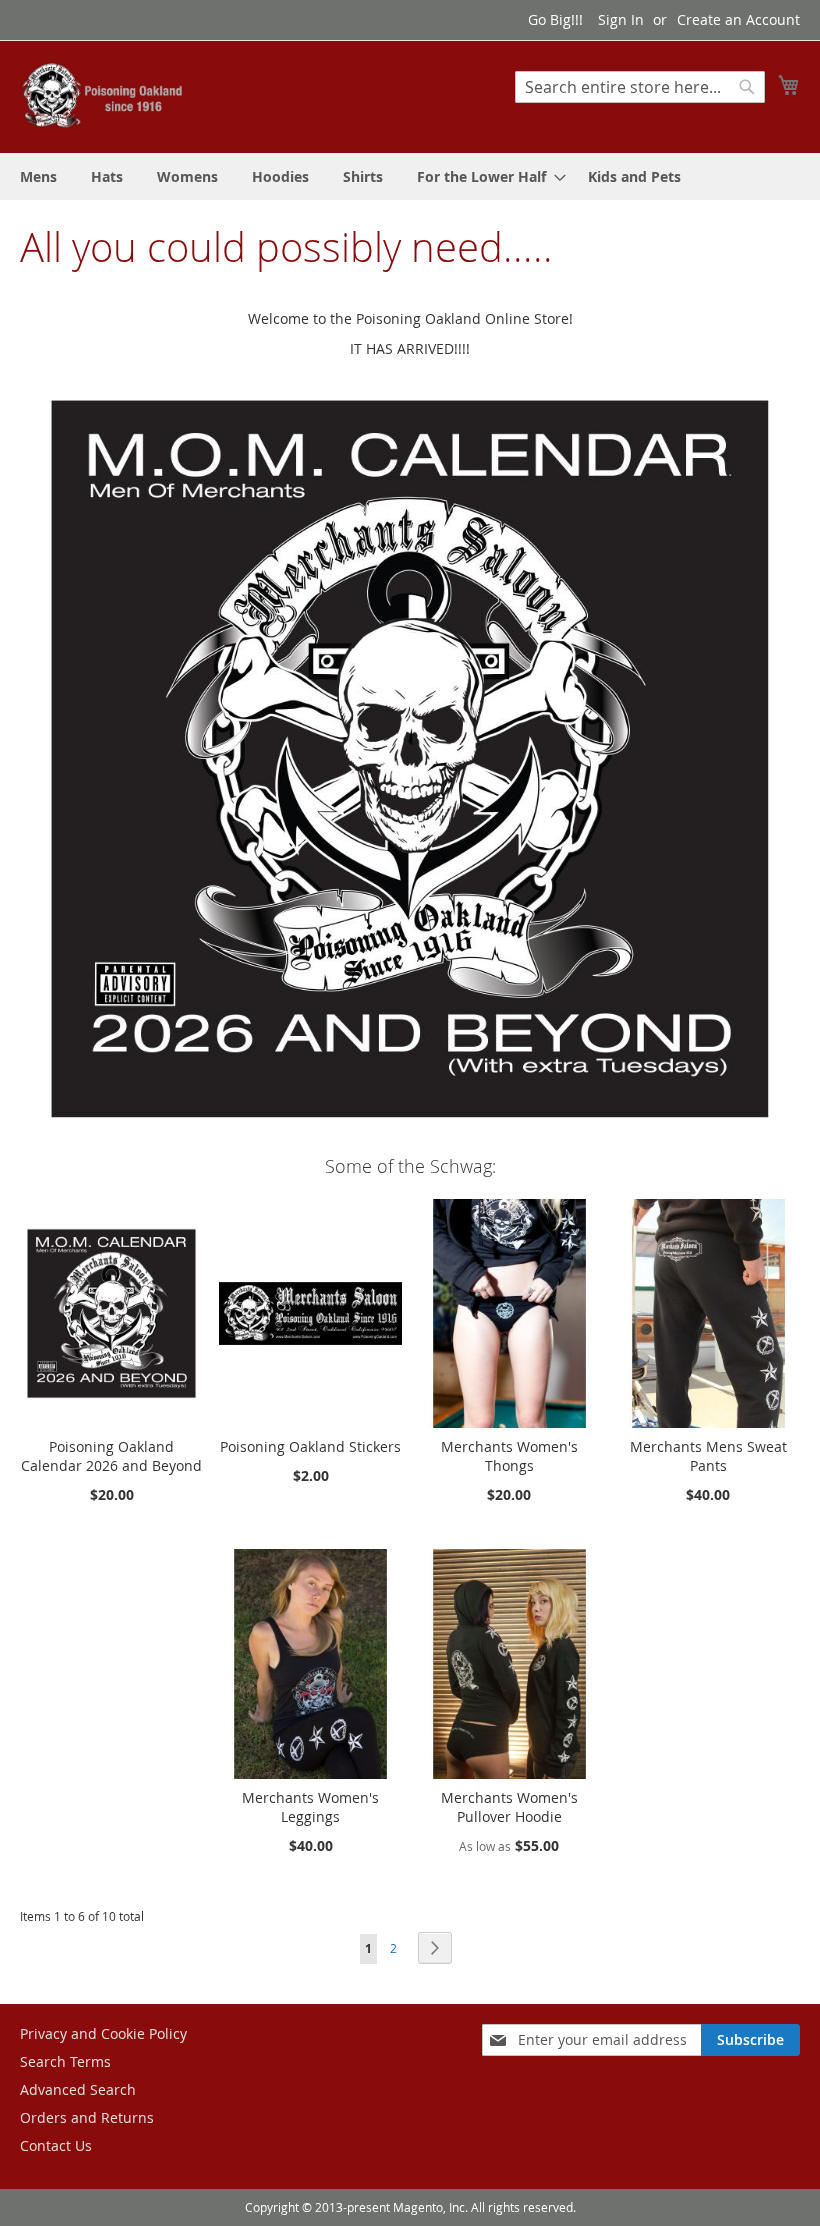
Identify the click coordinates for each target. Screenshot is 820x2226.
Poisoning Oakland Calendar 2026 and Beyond (111, 1456)
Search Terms (65, 2061)
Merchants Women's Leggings (310, 1807)
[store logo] (105, 95)
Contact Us (56, 2145)
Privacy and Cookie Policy (103, 2033)
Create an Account (738, 19)
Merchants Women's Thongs (509, 1456)
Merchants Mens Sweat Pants (708, 1456)
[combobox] (640, 87)
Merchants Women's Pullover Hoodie (509, 1807)
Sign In (621, 19)
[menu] (410, 176)
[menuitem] (38, 176)
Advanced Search (78, 2089)
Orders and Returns (87, 2117)
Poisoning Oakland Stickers (310, 1446)
